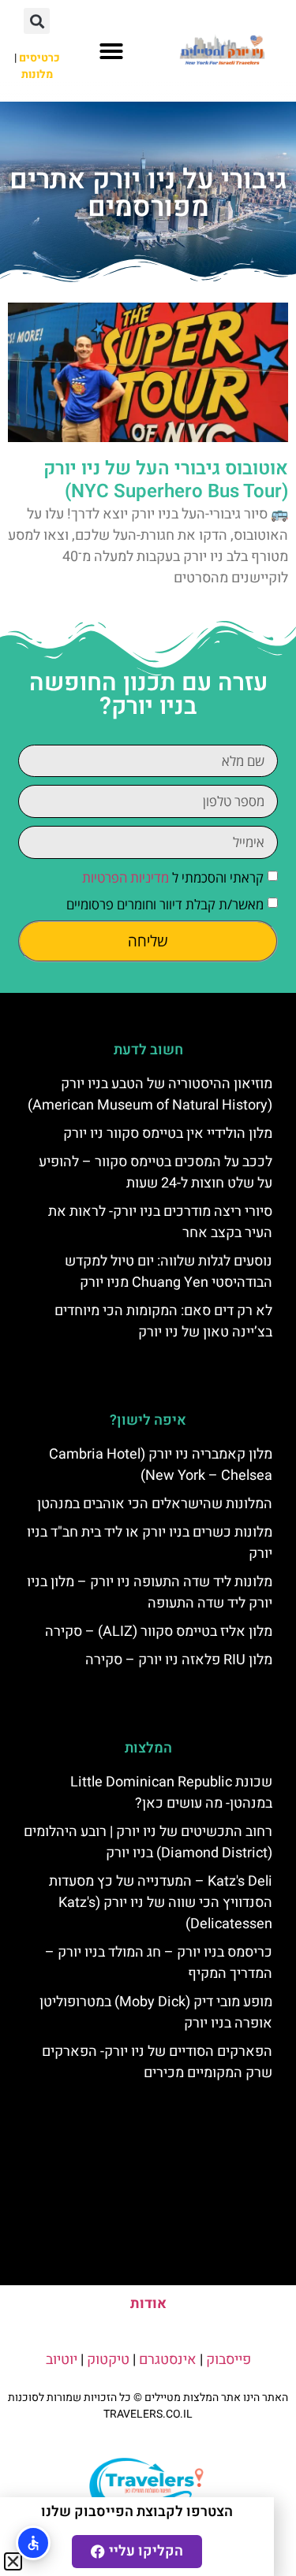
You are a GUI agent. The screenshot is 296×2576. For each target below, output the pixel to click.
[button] (111, 51)
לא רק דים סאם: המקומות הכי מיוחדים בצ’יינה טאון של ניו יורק (163, 1321)
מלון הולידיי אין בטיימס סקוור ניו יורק (168, 1134)
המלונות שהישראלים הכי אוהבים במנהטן (155, 1504)
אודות (148, 2304)
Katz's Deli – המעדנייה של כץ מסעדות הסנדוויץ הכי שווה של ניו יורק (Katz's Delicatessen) (161, 1903)
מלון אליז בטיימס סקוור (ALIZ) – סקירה (159, 1632)
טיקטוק (108, 2360)
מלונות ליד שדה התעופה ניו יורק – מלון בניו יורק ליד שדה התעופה (150, 1593)
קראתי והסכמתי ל (173, 877)
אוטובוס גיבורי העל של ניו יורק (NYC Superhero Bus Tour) (166, 480)
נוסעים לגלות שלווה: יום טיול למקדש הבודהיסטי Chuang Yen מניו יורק (169, 1272)
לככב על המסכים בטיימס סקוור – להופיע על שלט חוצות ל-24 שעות (155, 1173)
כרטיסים (39, 58)
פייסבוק (229, 2360)
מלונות (37, 74)
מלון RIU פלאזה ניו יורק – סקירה (179, 1660)
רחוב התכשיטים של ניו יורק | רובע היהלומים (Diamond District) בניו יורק (148, 1842)
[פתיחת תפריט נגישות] (33, 2543)
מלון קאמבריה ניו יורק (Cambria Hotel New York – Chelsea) (161, 1465)
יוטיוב (62, 2360)
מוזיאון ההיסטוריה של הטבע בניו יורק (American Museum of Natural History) (150, 1095)
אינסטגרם (168, 2360)
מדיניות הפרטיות (126, 877)
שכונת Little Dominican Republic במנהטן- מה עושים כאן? (171, 1793)
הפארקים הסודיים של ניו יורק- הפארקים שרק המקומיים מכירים (157, 2062)
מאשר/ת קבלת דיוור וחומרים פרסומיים (165, 904)
